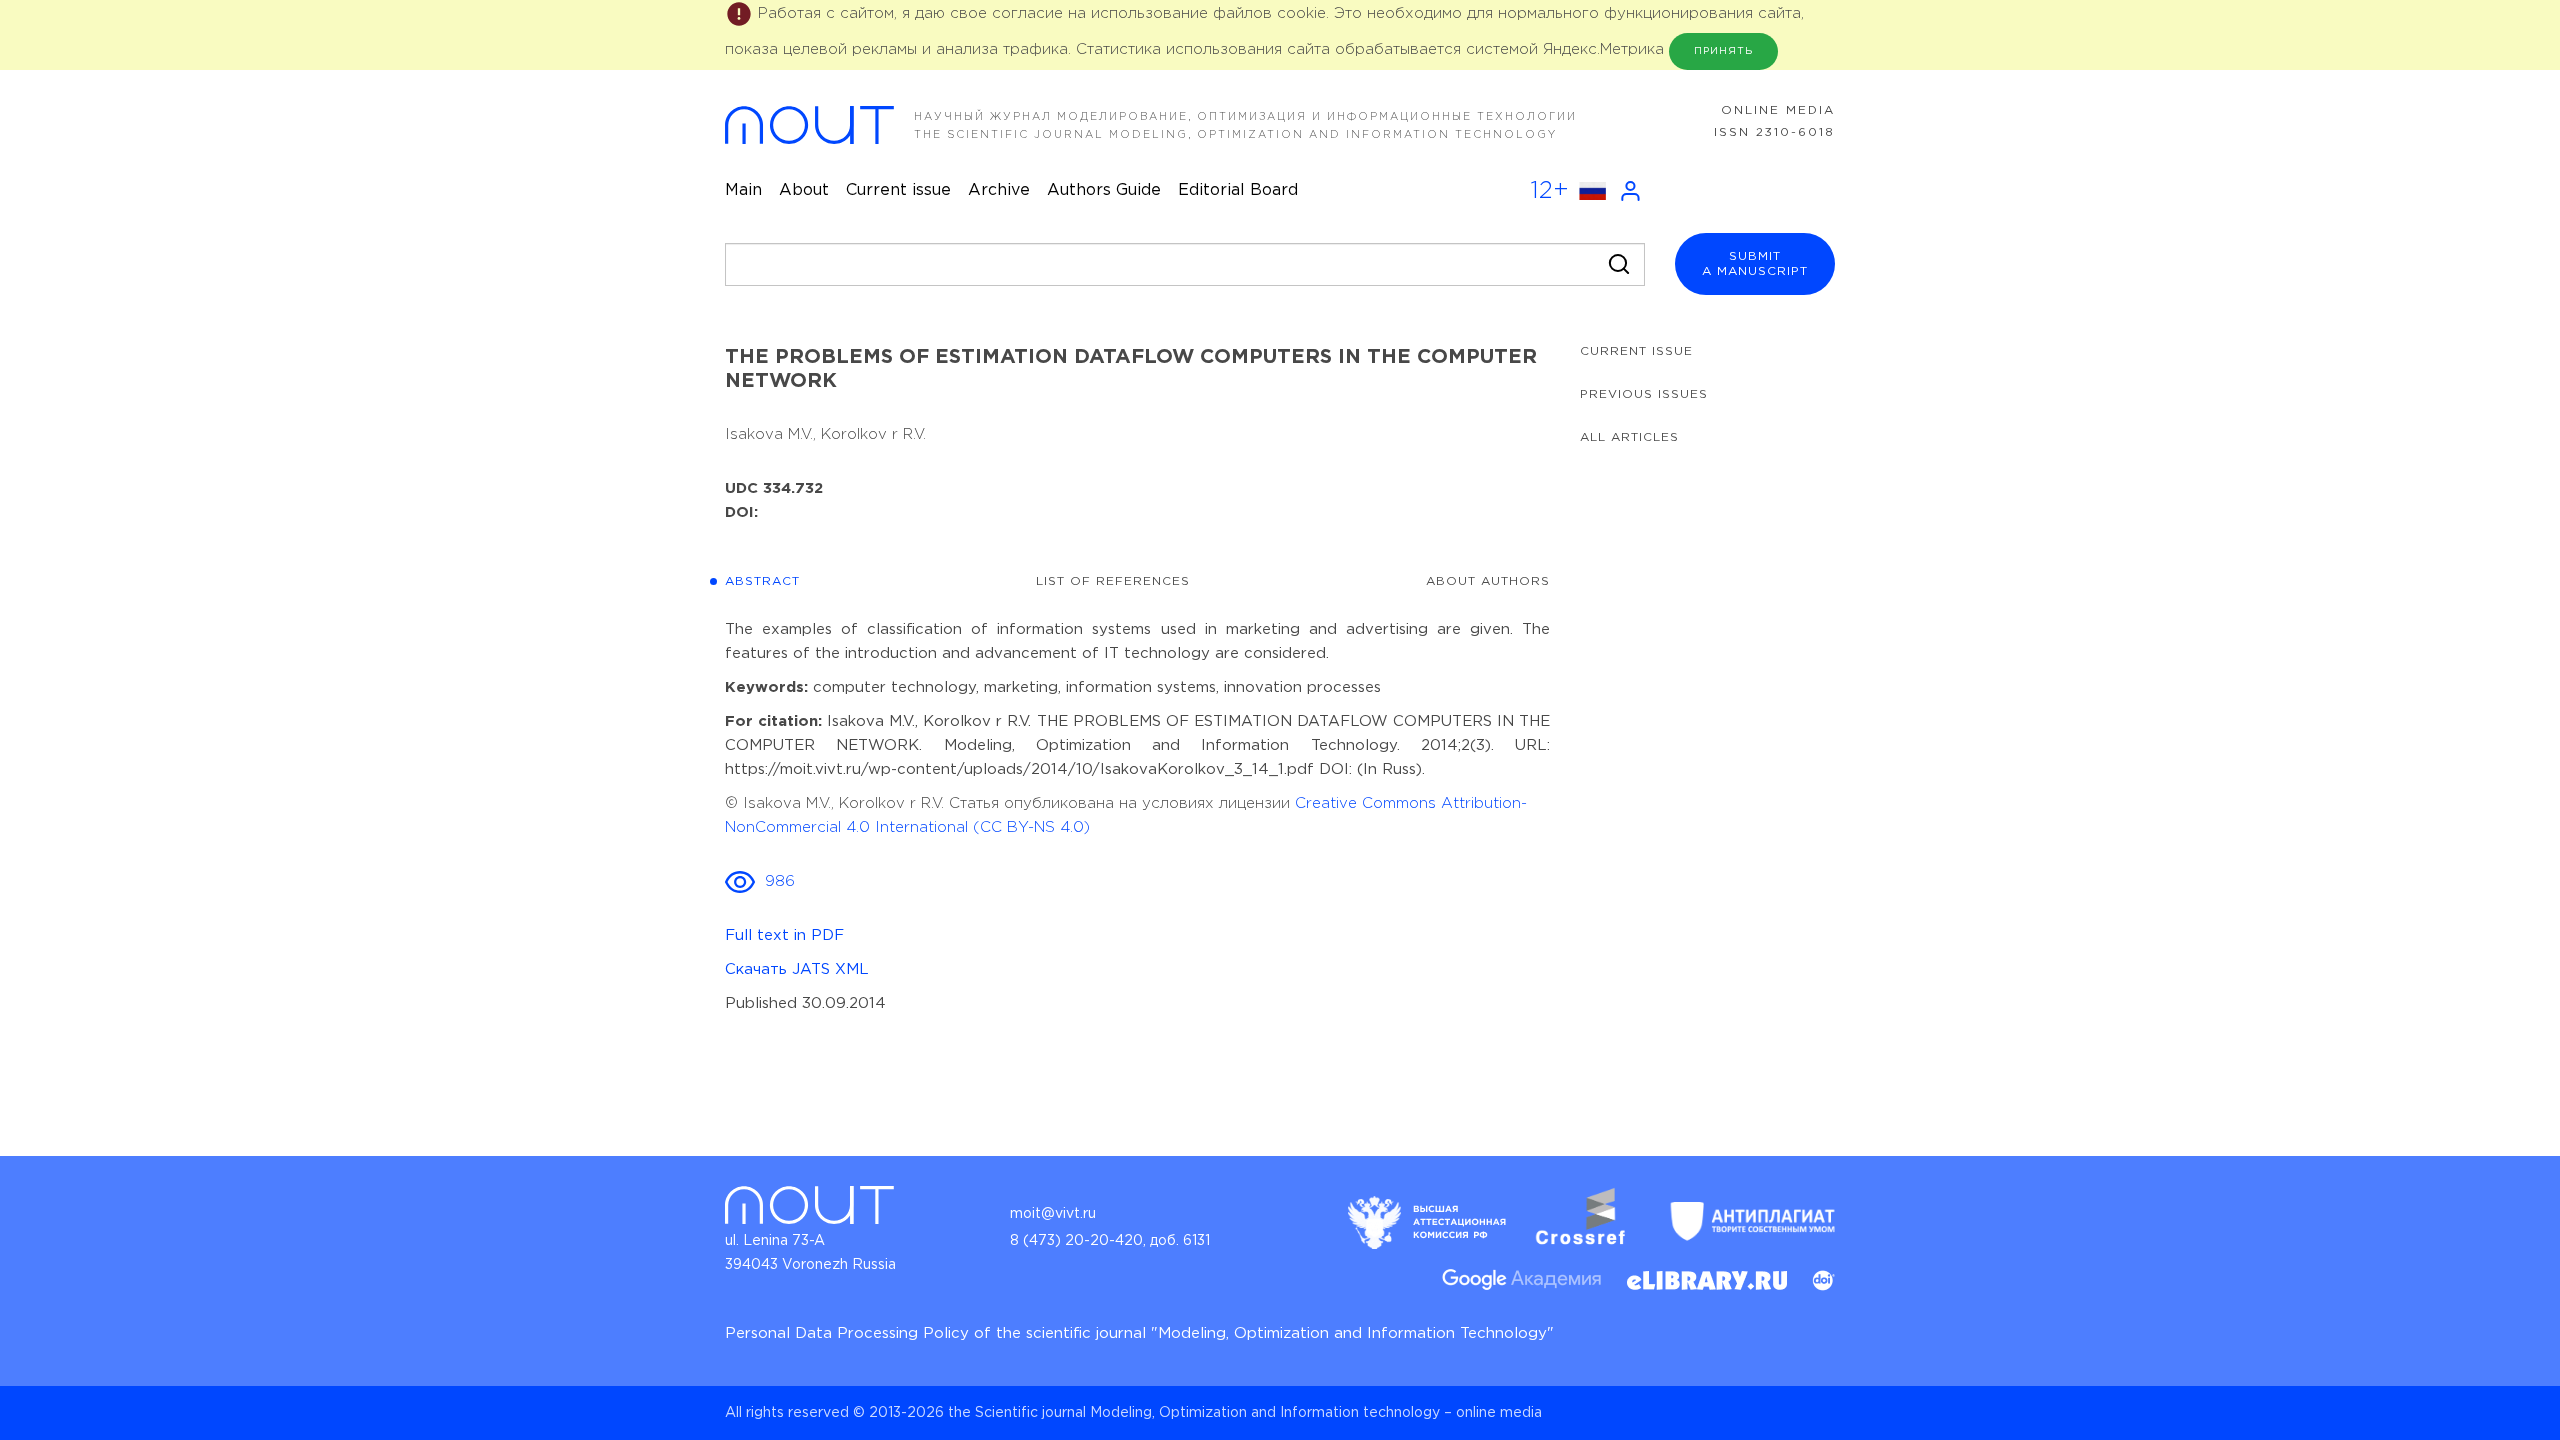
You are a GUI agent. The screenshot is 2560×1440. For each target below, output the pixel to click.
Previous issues (1644, 394)
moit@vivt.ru (1053, 1214)
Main (743, 190)
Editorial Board (1238, 190)
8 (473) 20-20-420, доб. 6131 (1110, 1241)
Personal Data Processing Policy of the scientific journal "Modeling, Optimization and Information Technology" (1139, 1333)
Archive (999, 190)
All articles (1629, 437)
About (804, 190)
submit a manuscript (1755, 264)
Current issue (898, 190)
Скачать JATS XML (797, 969)
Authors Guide (1104, 190)
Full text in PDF (784, 935)
